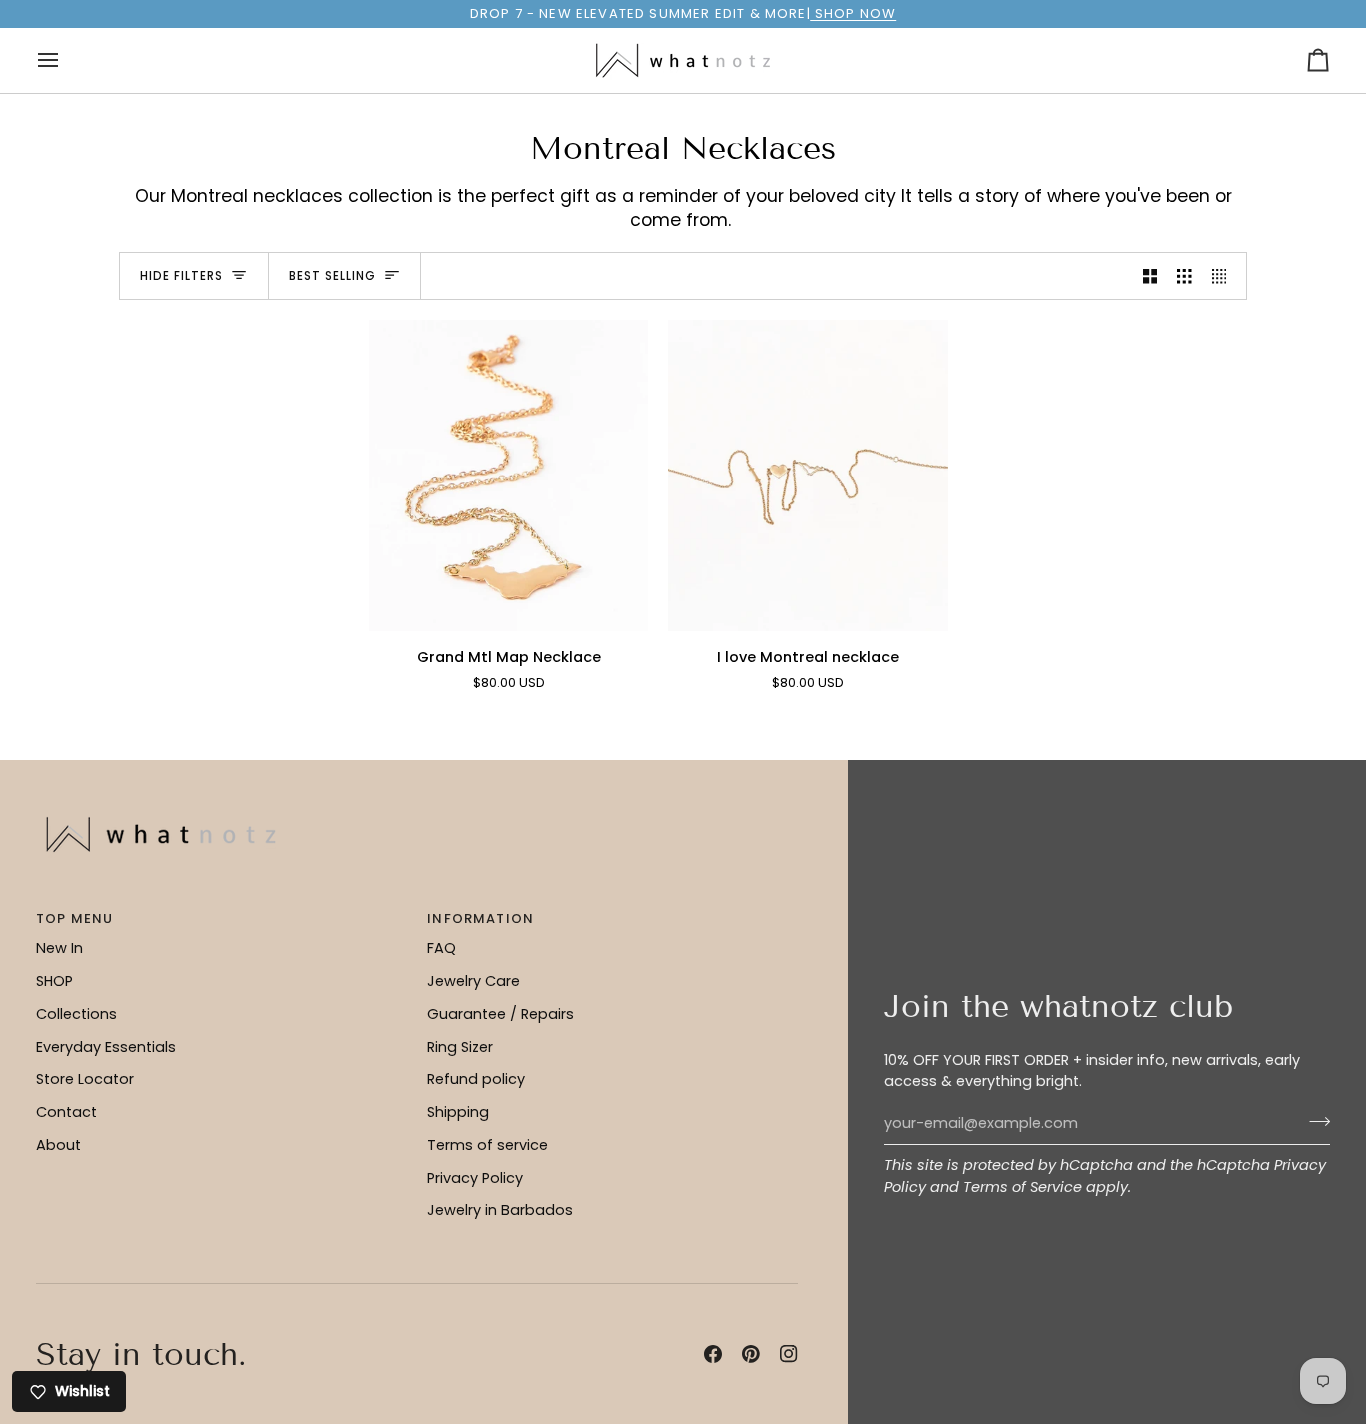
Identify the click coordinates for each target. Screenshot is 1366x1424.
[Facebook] (713, 1354)
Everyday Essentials (106, 1047)
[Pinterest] (751, 1354)
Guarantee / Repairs (500, 1014)
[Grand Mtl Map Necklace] (508, 475)
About (58, 1145)
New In (59, 948)
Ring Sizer (460, 1047)
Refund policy (476, 1079)
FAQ (441, 948)
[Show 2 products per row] (1150, 276)
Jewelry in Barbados (500, 1210)
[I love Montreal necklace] (807, 475)
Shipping (458, 1112)
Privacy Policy (475, 1178)
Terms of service (487, 1145)
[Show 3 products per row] (1184, 276)
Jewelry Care (473, 981)
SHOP (54, 981)
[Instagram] (789, 1354)
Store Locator (85, 1079)
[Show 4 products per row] (1224, 276)
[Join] (1313, 1121)
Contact (66, 1112)
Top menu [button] (74, 918)
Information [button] (480, 918)
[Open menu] (66, 60)
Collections (76, 1014)
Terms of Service (1022, 1187)
